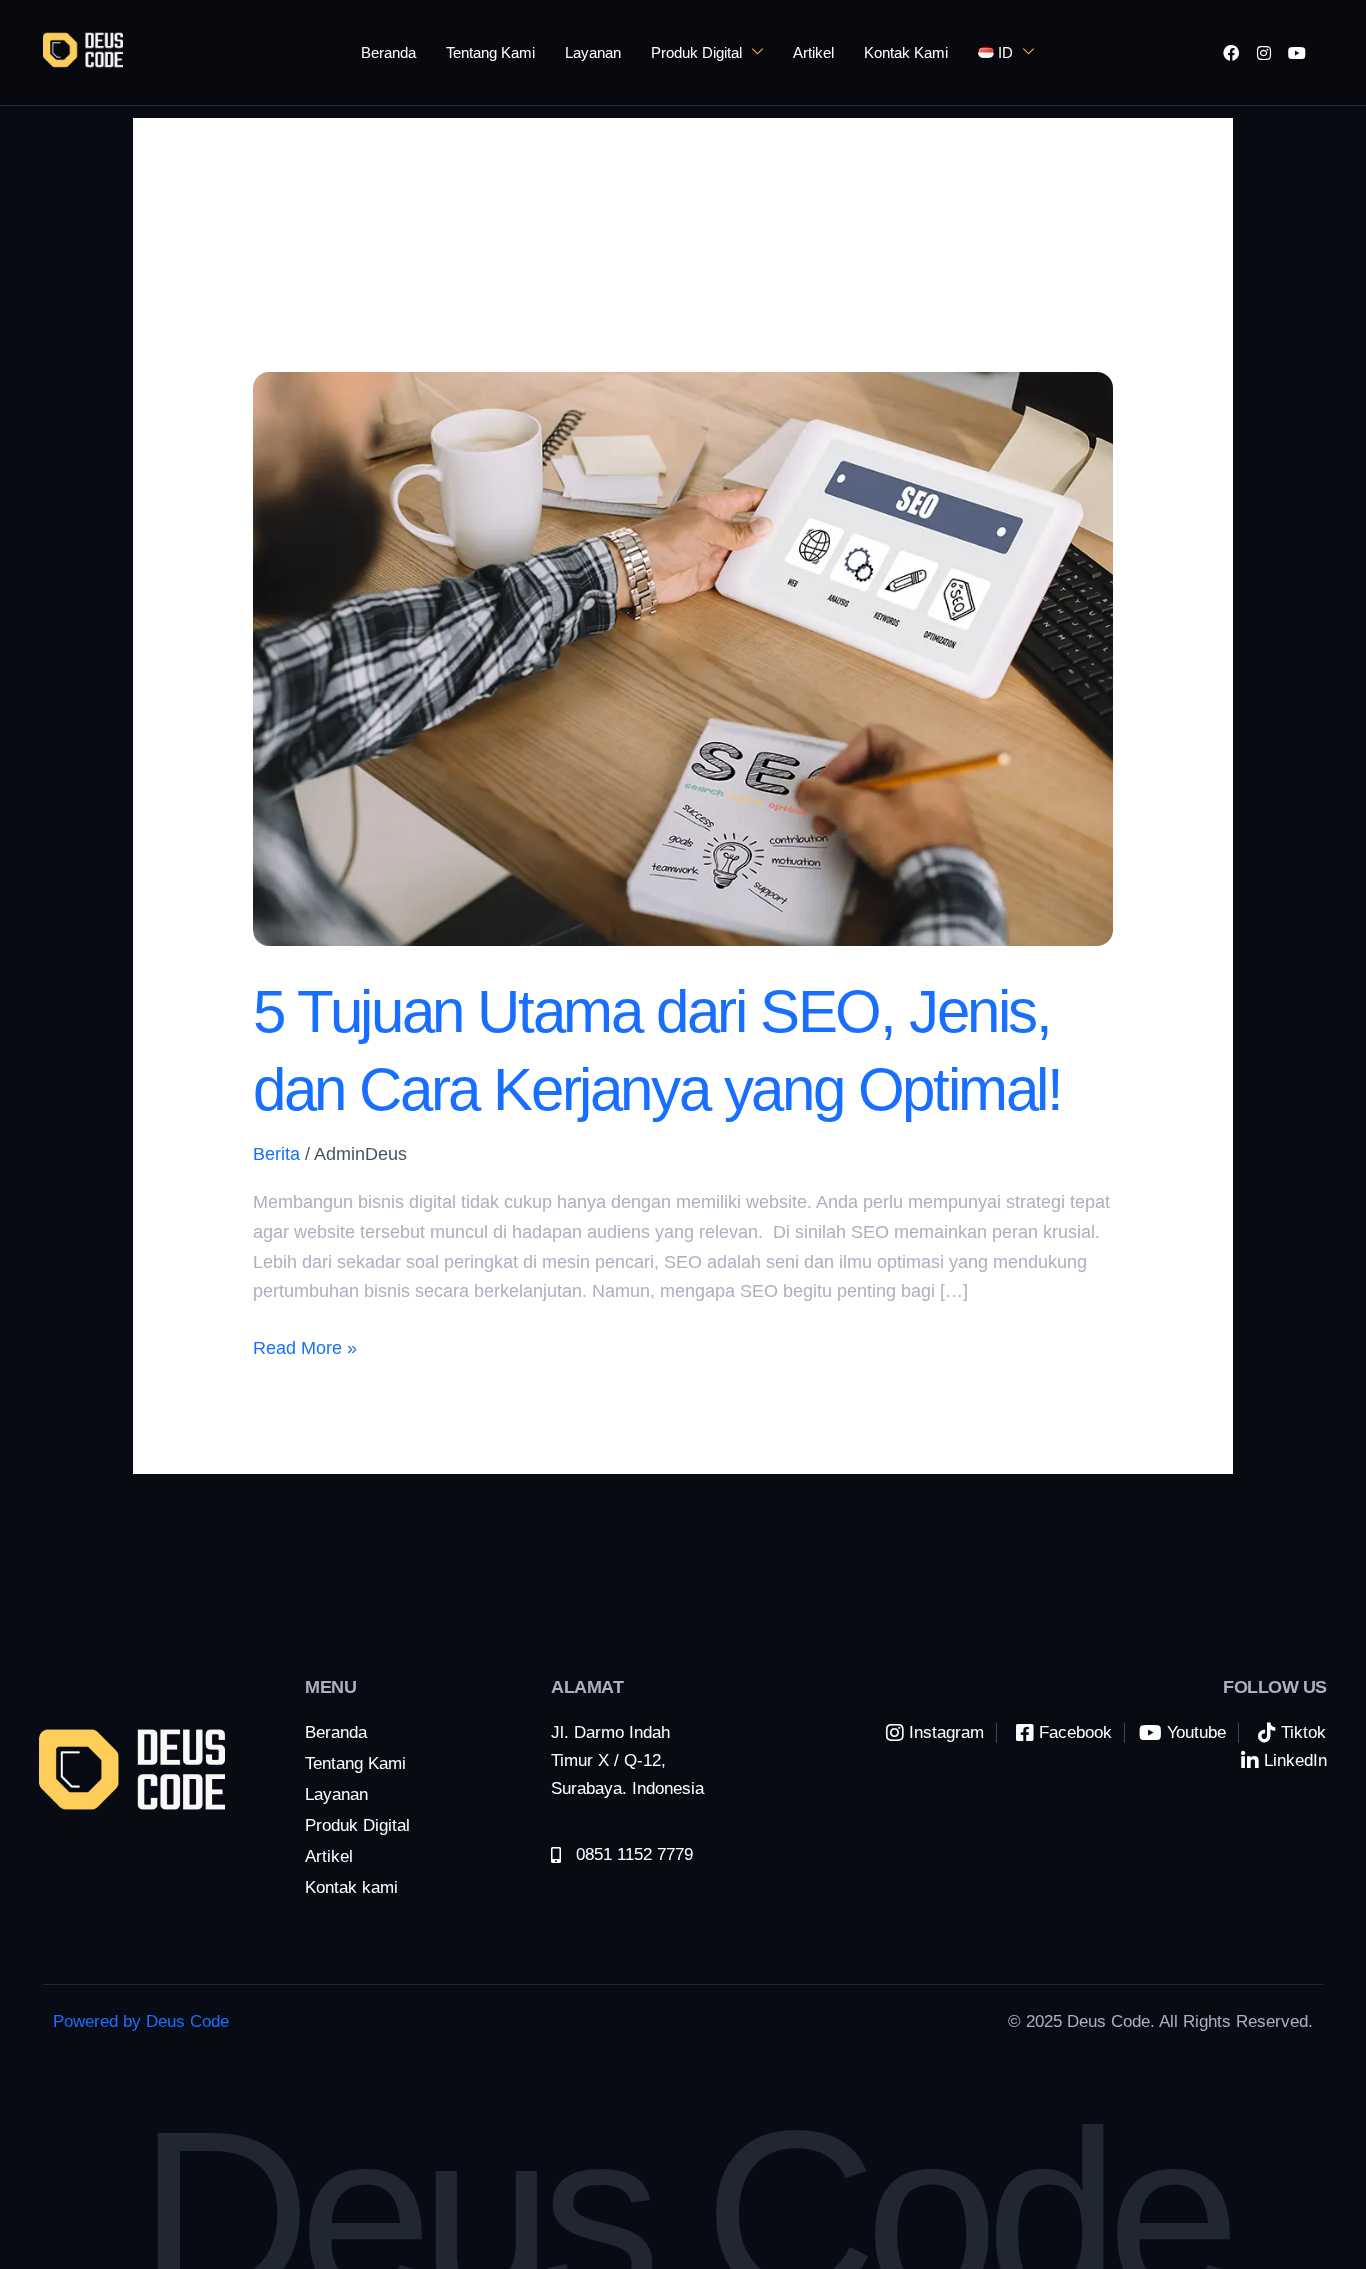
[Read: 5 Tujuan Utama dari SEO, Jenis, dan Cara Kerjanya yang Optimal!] (683, 658)
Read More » (305, 1346)
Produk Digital (696, 52)
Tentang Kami (490, 52)
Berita (276, 1154)
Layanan (593, 52)
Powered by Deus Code (141, 2021)
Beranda (388, 52)
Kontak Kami (906, 52)
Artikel (813, 52)
